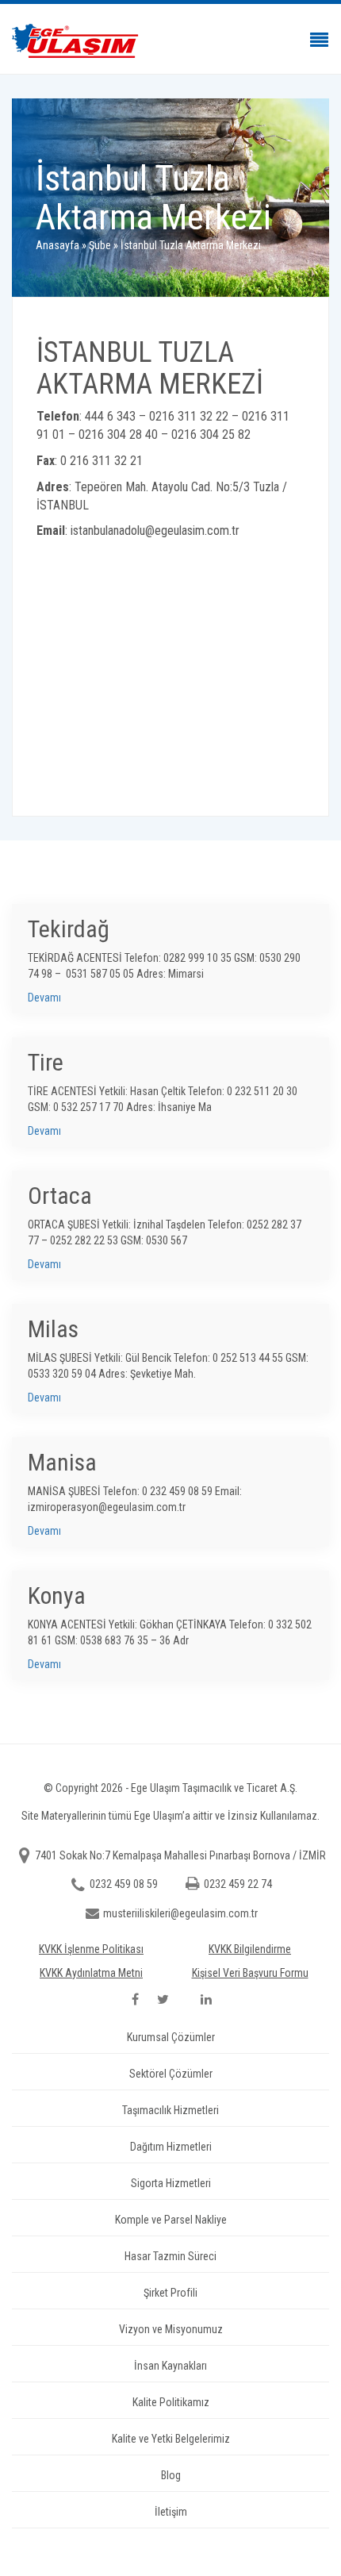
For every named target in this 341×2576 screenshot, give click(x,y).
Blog (171, 2475)
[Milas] (170, 1359)
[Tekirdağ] (170, 959)
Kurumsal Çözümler (171, 2037)
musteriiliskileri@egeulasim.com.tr (180, 1913)
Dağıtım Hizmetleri (171, 2147)
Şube (100, 245)
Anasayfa (57, 245)
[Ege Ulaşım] (170, 41)
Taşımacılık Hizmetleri (170, 2110)
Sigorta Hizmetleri (171, 2183)
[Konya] (170, 1625)
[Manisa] (170, 1492)
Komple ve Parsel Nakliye (171, 2220)
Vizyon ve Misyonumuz (171, 2329)
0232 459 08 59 (125, 1884)
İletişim (171, 2512)
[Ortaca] (170, 1225)
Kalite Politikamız (171, 2402)
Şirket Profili (170, 2293)
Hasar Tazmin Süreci (170, 2256)
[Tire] (170, 1092)
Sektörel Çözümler (171, 2074)
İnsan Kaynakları (170, 2366)
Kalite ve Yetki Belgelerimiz (171, 2439)
